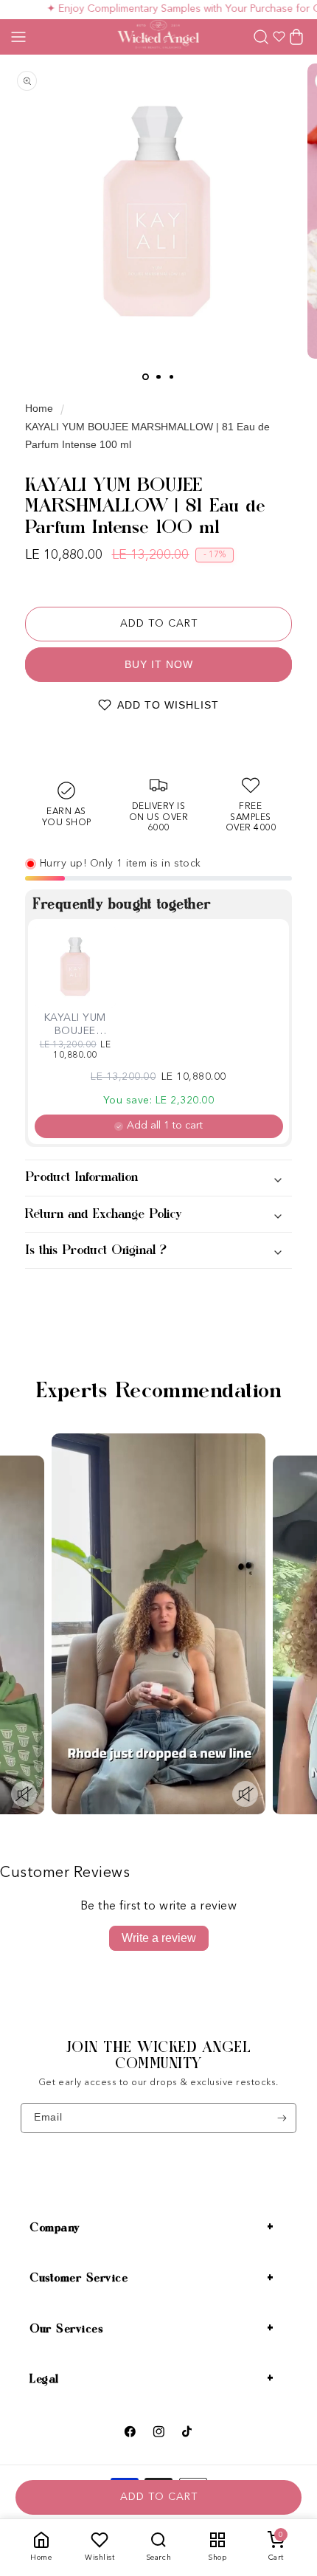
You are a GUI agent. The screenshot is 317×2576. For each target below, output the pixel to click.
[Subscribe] (282, 2118)
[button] (18, 37)
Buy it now (159, 664)
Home (39, 408)
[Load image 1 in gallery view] (146, 377)
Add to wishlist (168, 705)
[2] (158, 377)
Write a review (159, 1938)
